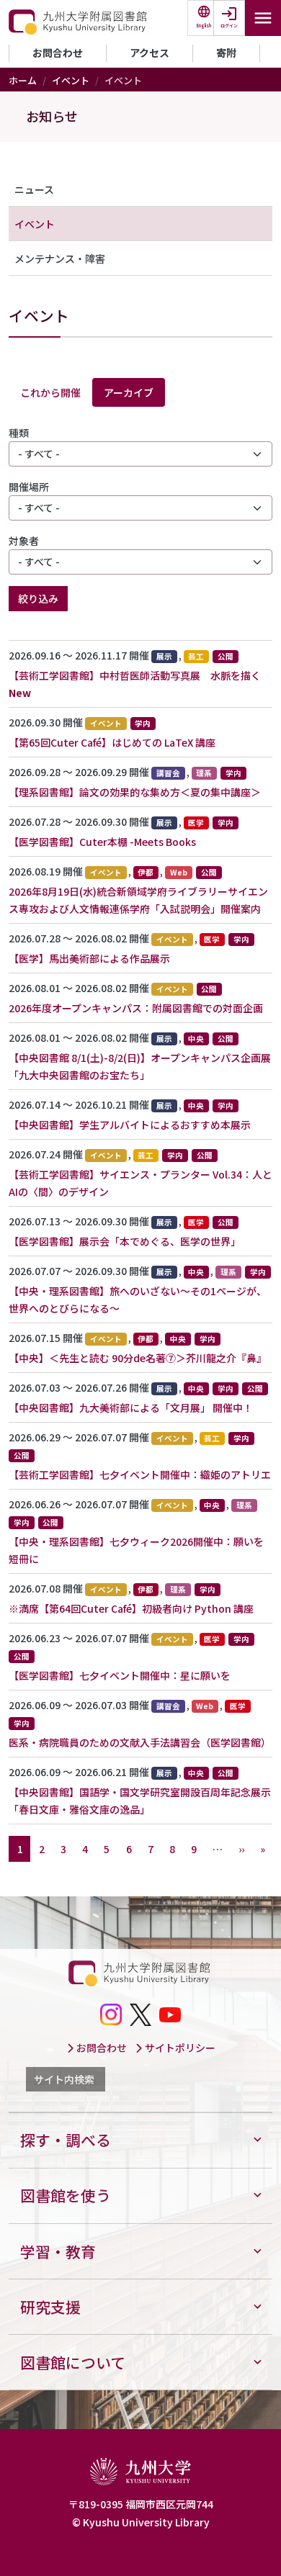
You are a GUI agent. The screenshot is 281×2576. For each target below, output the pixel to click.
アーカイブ (129, 392)
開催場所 (29, 487)
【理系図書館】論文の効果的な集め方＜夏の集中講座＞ (135, 792)
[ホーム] (79, 22)
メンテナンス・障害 (60, 258)
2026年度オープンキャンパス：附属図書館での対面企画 (136, 1008)
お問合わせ (58, 53)
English (204, 26)
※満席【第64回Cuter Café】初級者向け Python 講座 (131, 1608)
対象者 (24, 541)
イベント (71, 80)
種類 (19, 433)
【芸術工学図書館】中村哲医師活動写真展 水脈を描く (135, 675)
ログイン (229, 26)
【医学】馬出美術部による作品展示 (89, 958)
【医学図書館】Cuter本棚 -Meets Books (102, 842)
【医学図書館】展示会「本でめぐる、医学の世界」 (125, 1241)
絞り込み (38, 598)
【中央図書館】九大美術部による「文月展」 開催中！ (131, 1408)
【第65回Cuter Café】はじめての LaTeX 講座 (112, 742)
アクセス (150, 53)
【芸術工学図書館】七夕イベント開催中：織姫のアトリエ (140, 1474)
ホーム (23, 80)
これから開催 (50, 392)
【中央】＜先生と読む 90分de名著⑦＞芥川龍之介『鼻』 (138, 1358)
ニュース (34, 189)
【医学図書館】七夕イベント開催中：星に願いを (120, 1675)
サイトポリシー (179, 2048)
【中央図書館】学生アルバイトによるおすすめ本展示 (130, 1125)
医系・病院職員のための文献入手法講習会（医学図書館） (140, 1742)
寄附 (226, 53)
